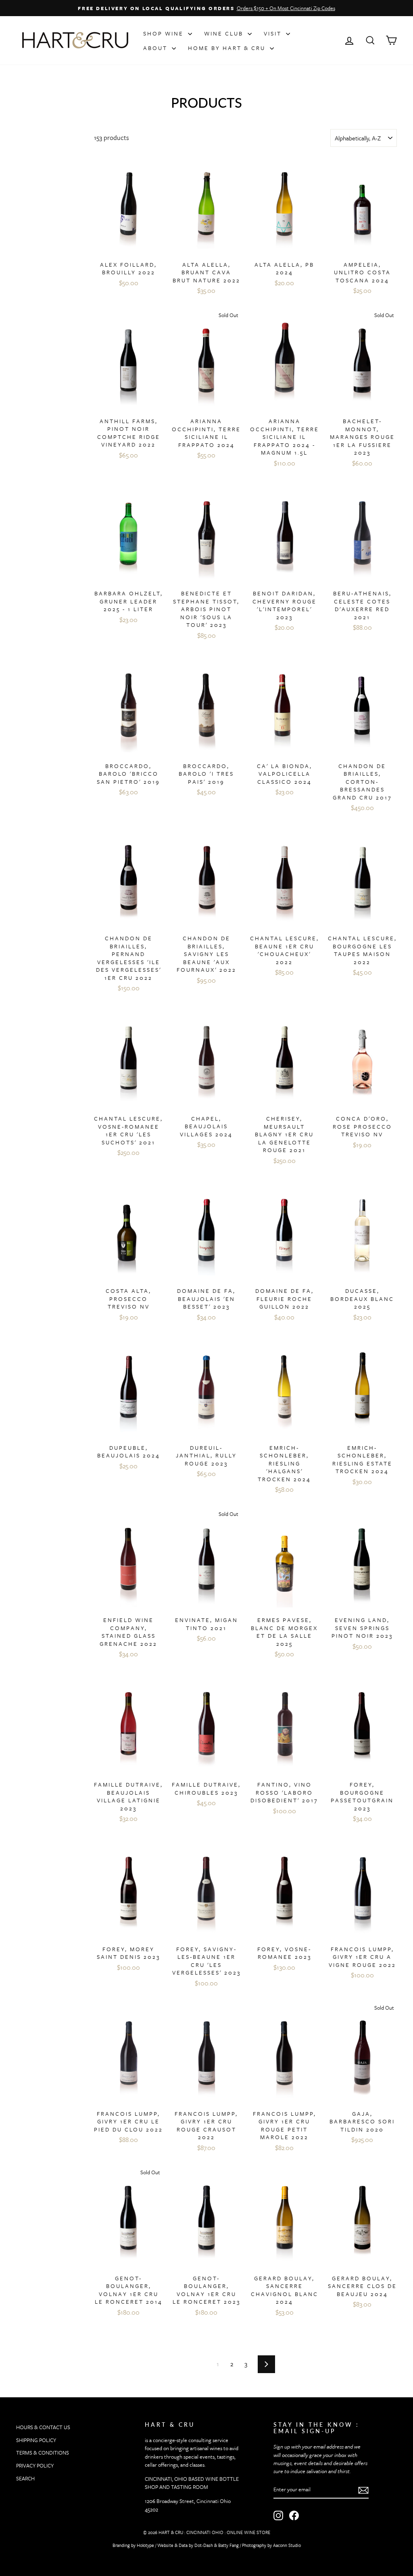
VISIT (274, 33)
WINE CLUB (225, 33)
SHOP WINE (165, 33)
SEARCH (25, 2478)
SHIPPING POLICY (36, 2440)
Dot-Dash (204, 2545)
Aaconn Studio (287, 2545)
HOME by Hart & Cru (228, 48)
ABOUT (156, 48)
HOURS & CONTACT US (43, 2427)
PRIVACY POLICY (35, 2465)
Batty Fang (228, 2545)
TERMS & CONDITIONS (43, 2453)
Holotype (145, 2545)
